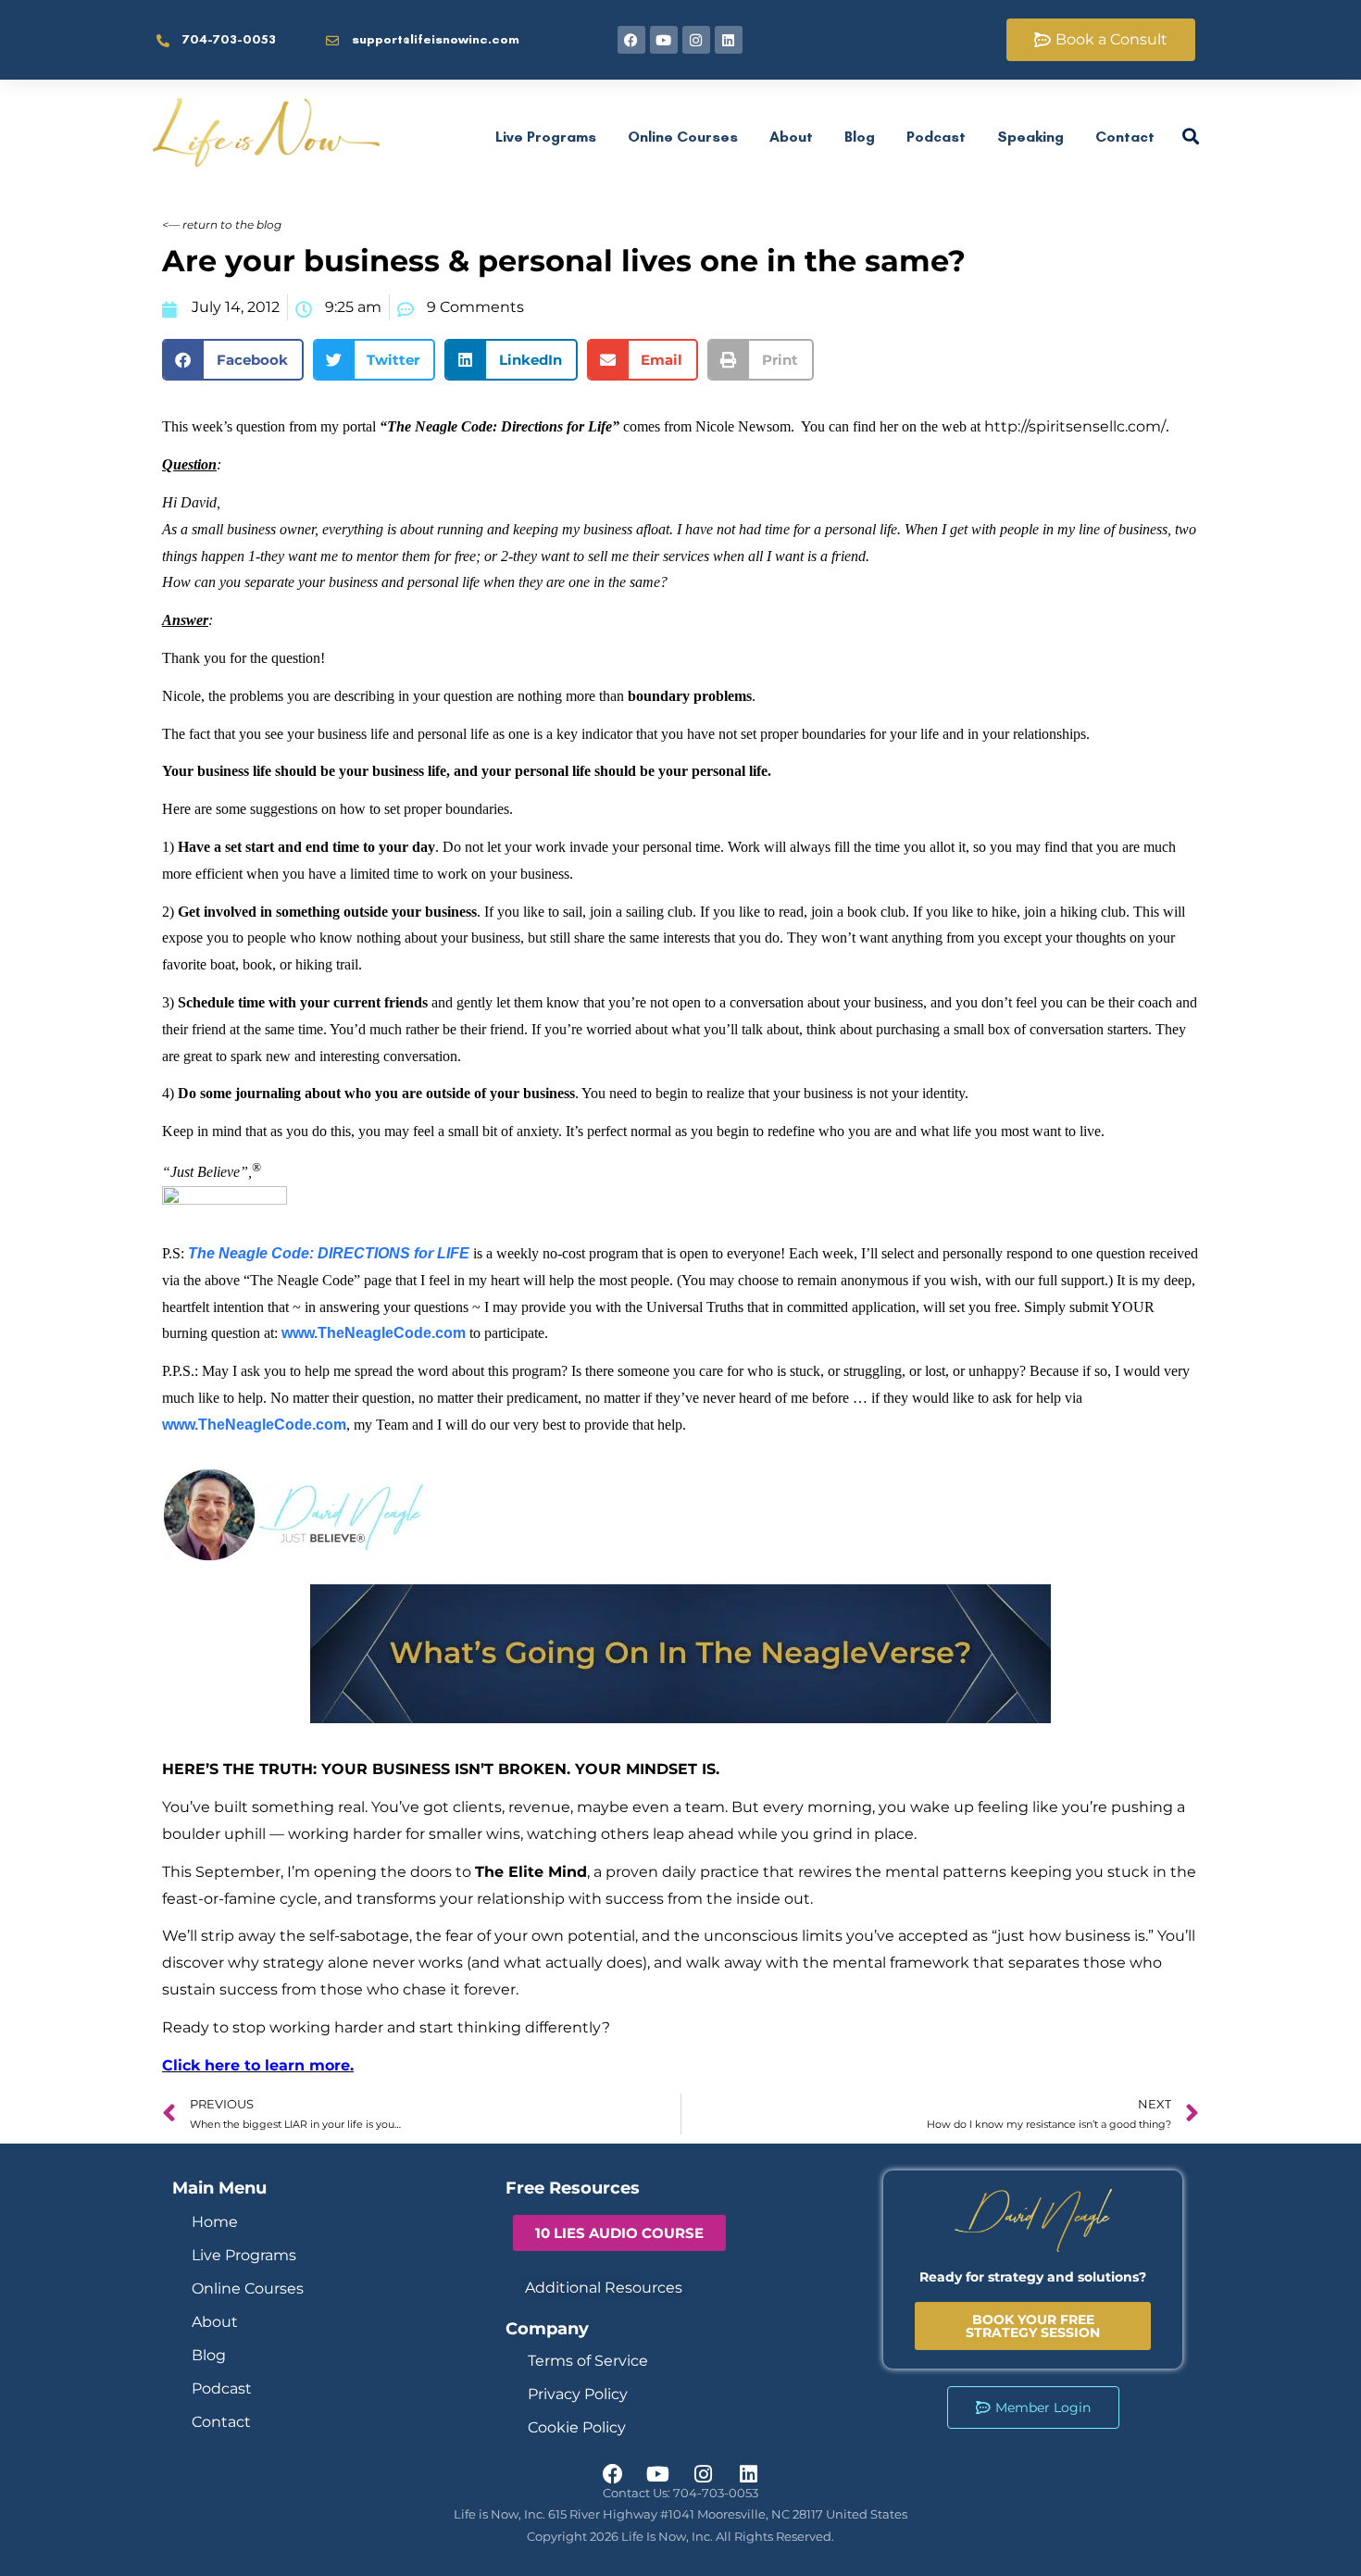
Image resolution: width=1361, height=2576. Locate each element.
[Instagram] (696, 40)
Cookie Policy (577, 2427)
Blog (860, 137)
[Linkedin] (729, 40)
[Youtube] (664, 40)
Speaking (1030, 137)
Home (215, 2222)
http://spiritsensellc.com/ (1075, 426)
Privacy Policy (578, 2394)
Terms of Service (588, 2361)
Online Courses (683, 137)
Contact (1125, 137)
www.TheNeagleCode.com (374, 1333)
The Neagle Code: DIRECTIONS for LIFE (329, 1253)
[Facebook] (631, 40)
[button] (233, 360)
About (791, 137)
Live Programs (546, 137)
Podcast (936, 137)
